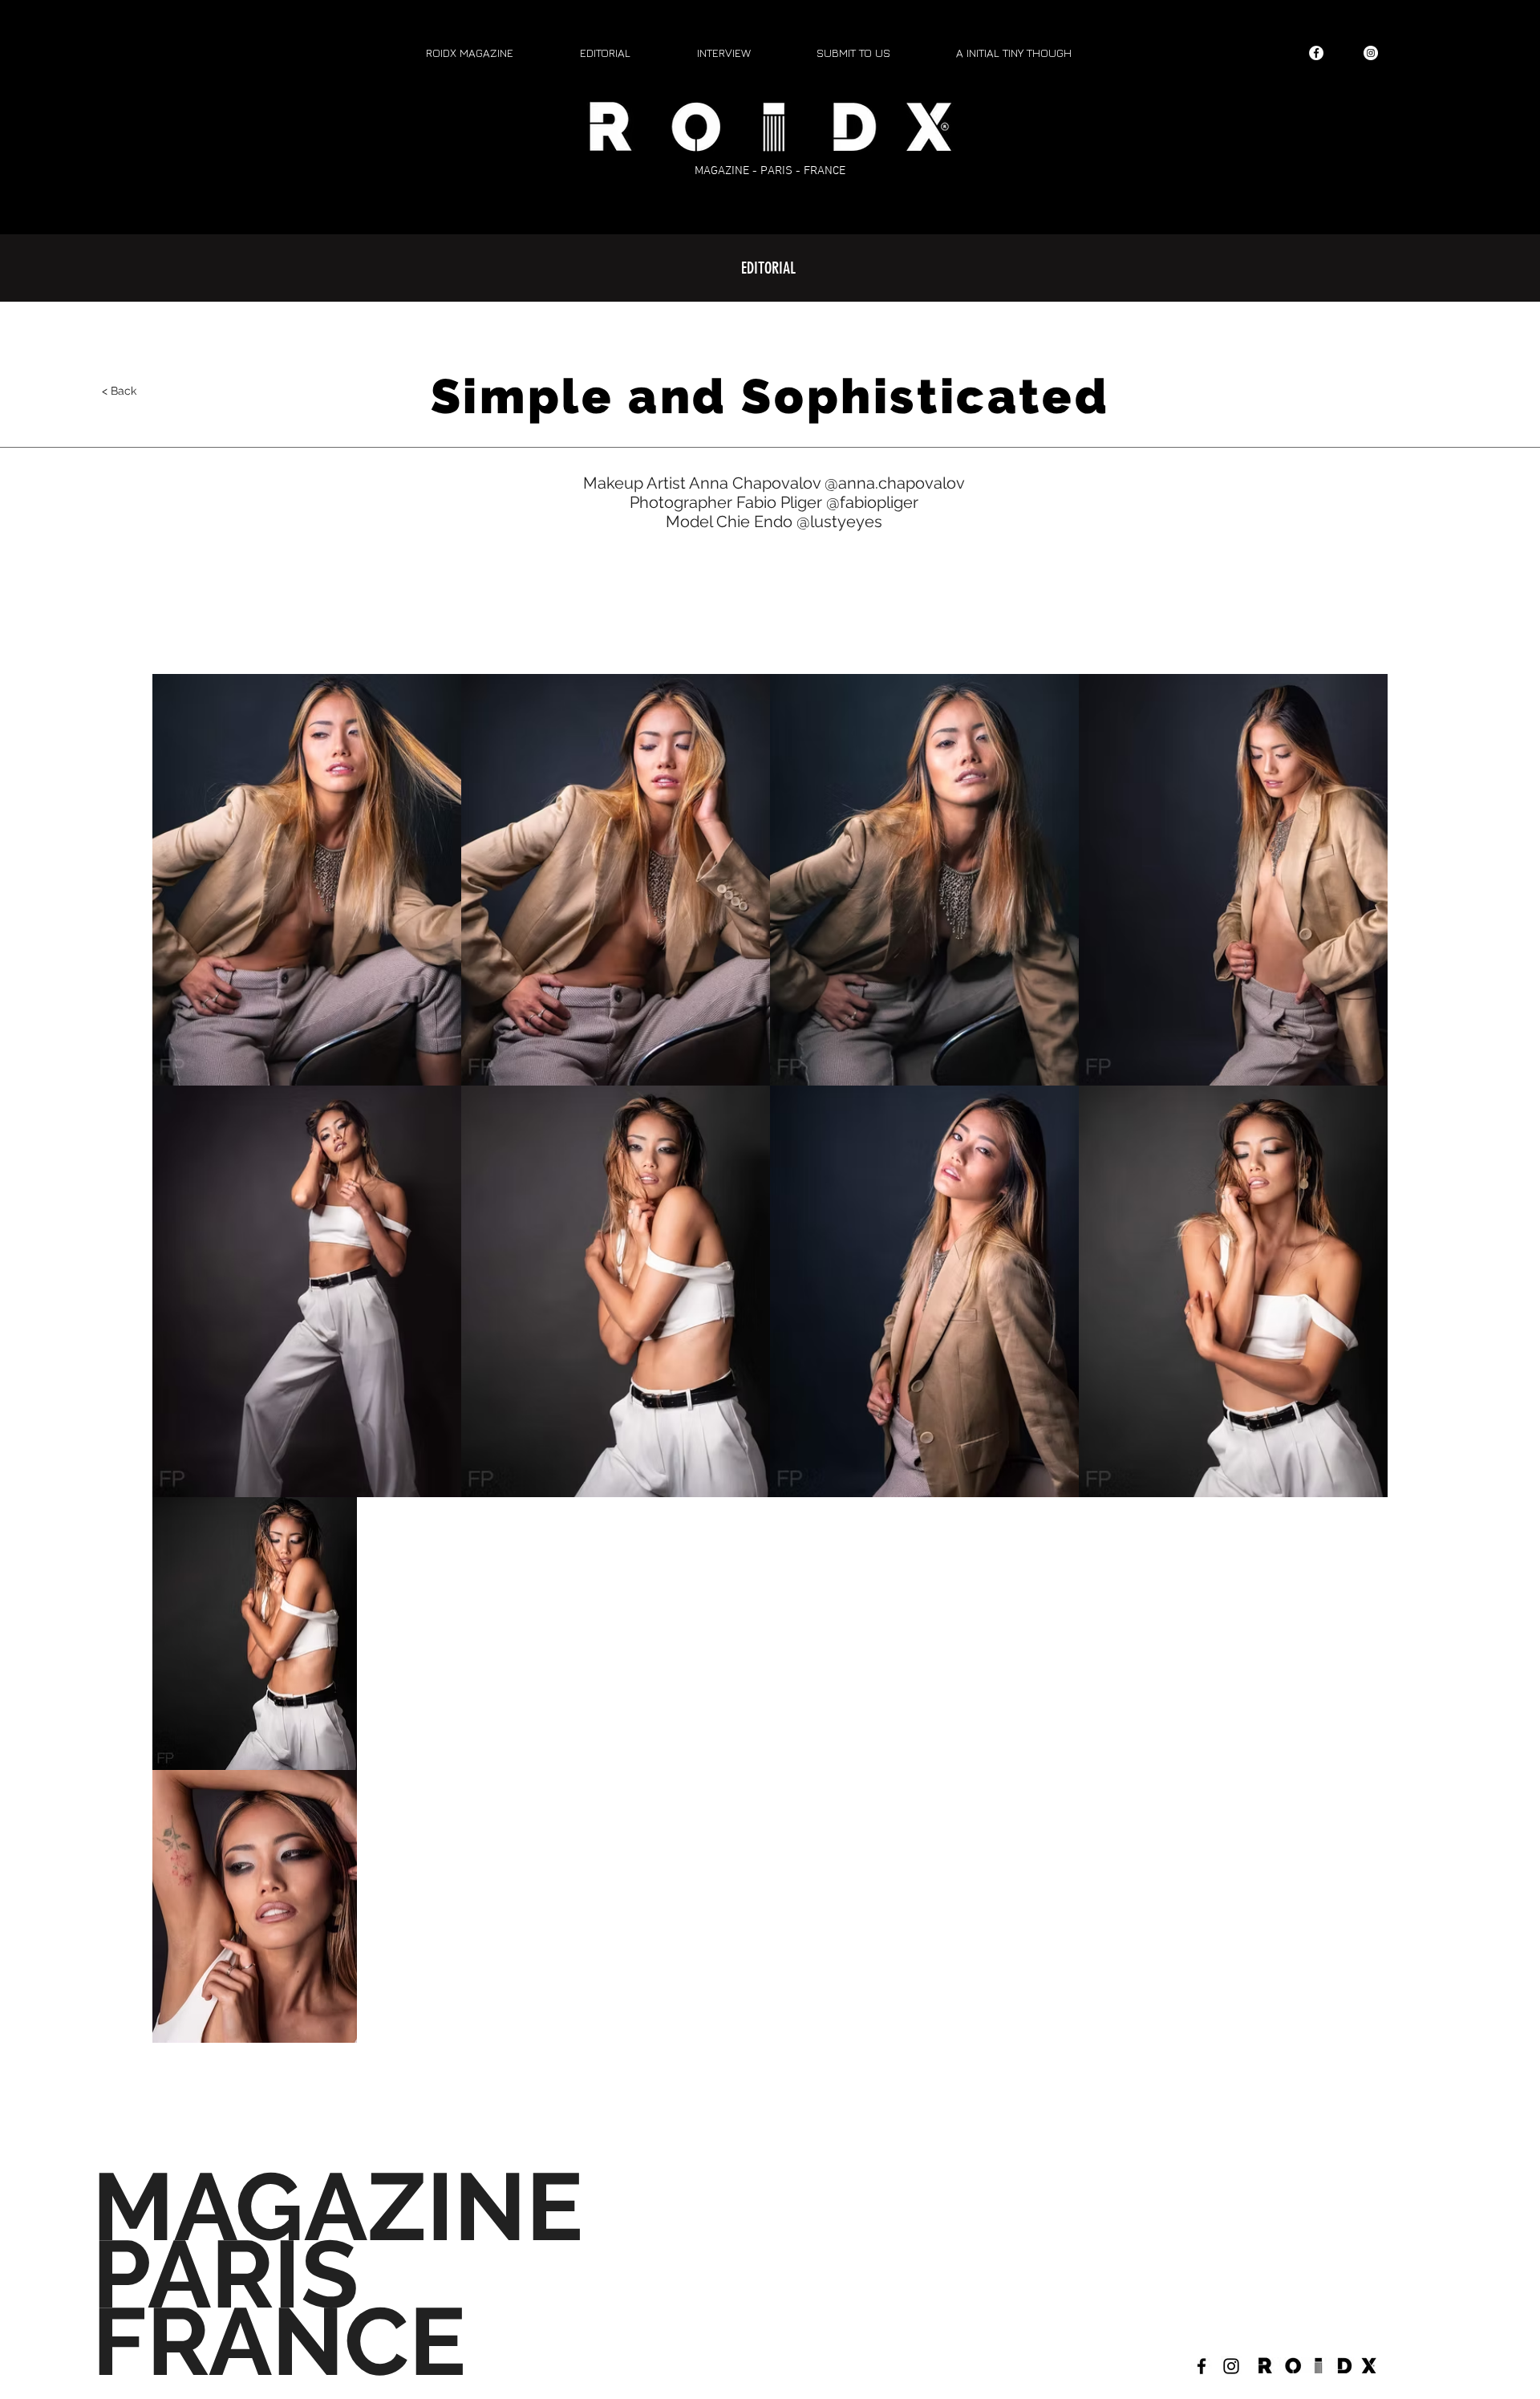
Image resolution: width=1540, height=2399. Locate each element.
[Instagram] (1371, 53)
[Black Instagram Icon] (1231, 2366)
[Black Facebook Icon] (1202, 2366)
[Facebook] (1316, 53)
